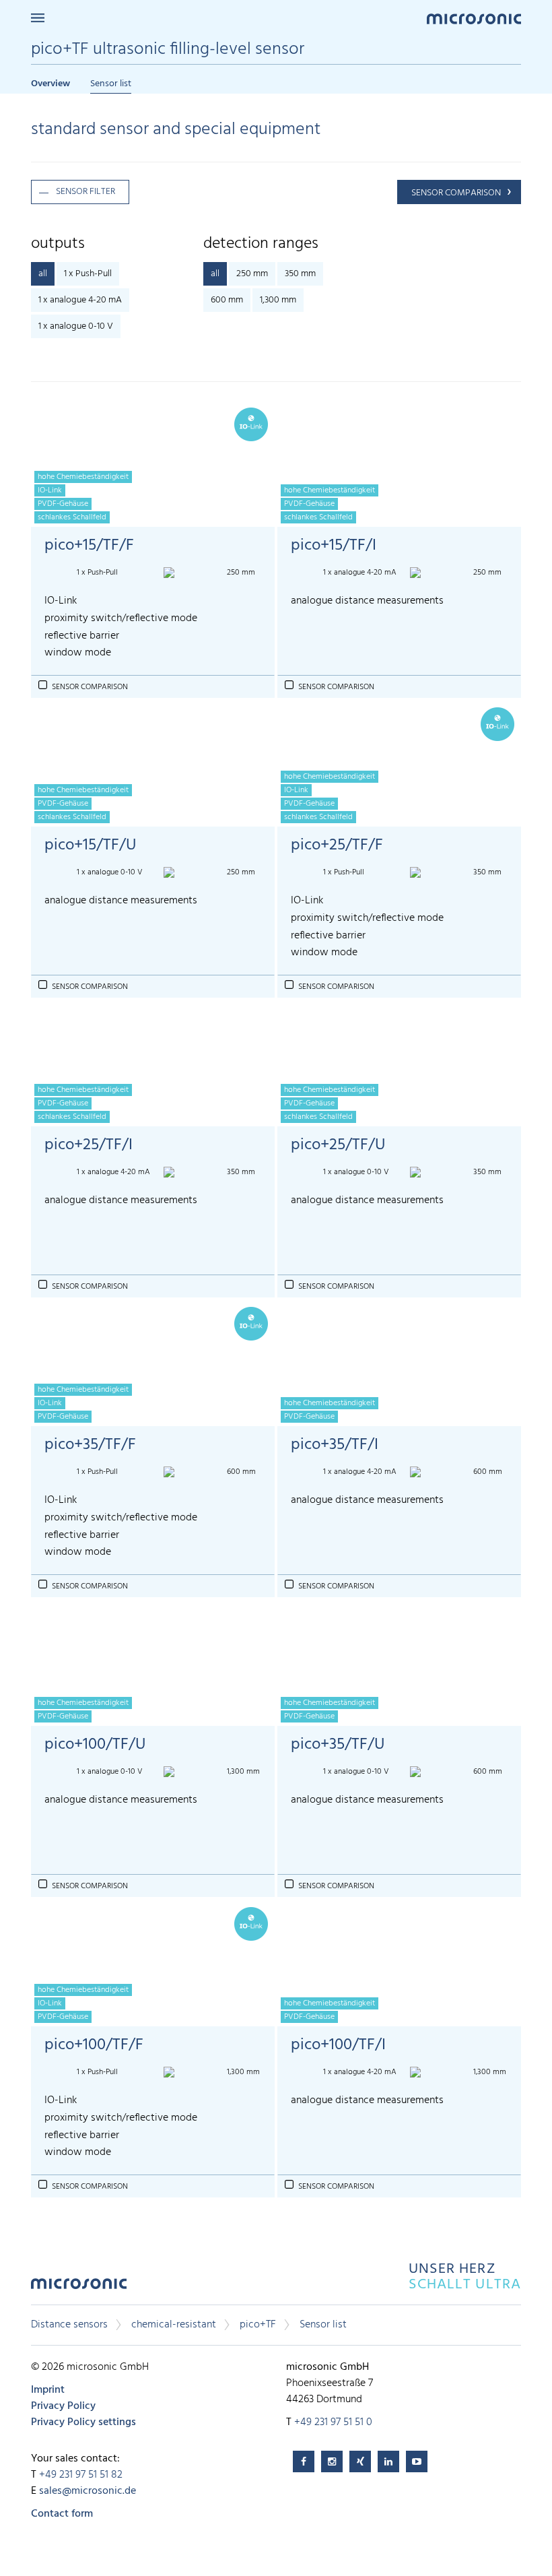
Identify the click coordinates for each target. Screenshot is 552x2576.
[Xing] (360, 2461)
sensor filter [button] (85, 192)
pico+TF (258, 2325)
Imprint (48, 2390)
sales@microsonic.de (88, 2491)
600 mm (227, 300)
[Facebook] (304, 2461)
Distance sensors (69, 2325)
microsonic (79, 2287)
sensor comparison (456, 193)
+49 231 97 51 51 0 (333, 2422)
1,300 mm (278, 300)
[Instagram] (332, 2461)
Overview (50, 84)
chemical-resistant (174, 2325)
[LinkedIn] (388, 2461)
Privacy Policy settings (83, 2422)
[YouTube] (417, 2461)
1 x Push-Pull (88, 274)
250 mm (252, 274)
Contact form (62, 2514)
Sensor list (111, 84)
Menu (38, 18)
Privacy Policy (63, 2406)
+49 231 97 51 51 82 (81, 2475)
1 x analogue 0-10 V (76, 326)
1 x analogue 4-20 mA (80, 300)
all (43, 274)
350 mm (300, 274)
